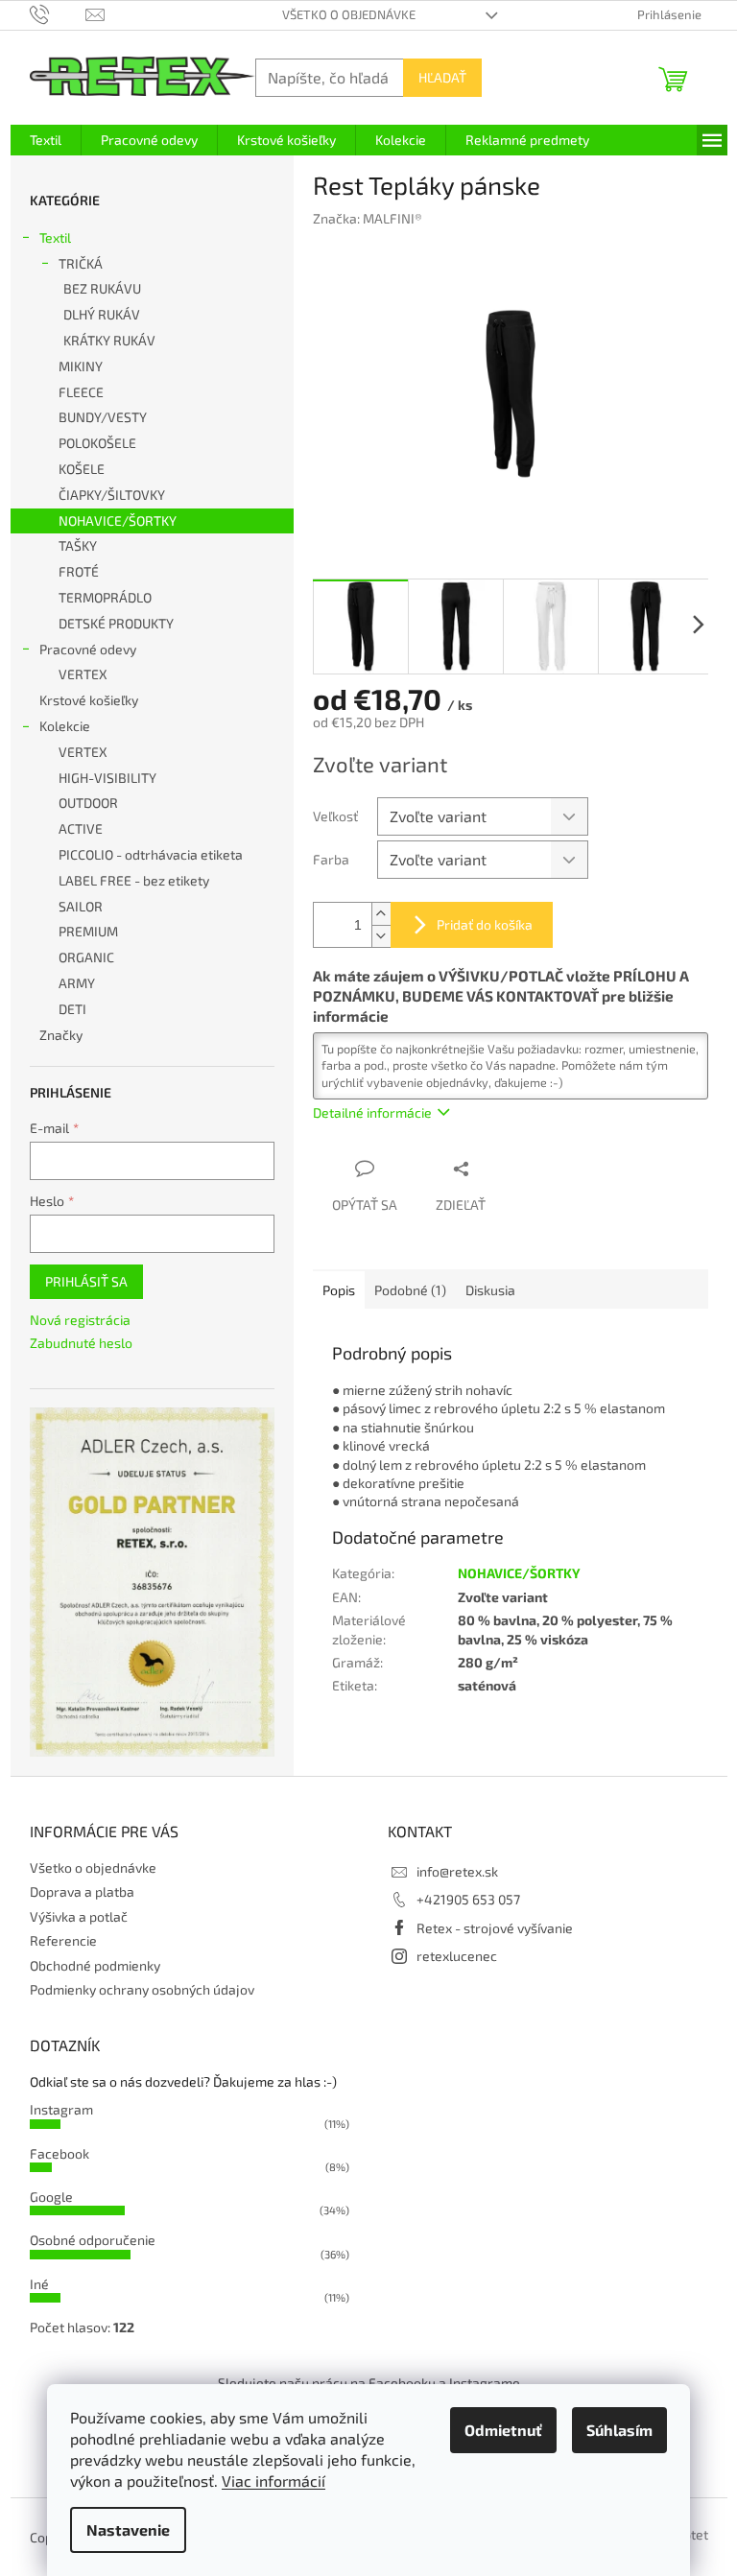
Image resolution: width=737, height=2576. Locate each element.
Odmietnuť (503, 2430)
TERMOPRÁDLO (105, 597)
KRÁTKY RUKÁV (109, 340)
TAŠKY (78, 545)
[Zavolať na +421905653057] (58, 13)
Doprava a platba (82, 1891)
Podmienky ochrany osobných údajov (142, 1989)
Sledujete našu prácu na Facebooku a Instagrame (369, 2383)
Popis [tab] (339, 1290)
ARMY (77, 983)
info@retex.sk (457, 1871)
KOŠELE (82, 469)
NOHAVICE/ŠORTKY (118, 520)
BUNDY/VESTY (103, 417)
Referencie (63, 1940)
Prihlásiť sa (86, 1281)
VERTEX (83, 674)
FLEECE (81, 392)
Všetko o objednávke (349, 14)
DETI (72, 1009)
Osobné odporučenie (93, 2240)
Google (51, 2197)
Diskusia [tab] (490, 1290)
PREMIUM (88, 931)
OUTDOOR (88, 803)
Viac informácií (273, 2481)
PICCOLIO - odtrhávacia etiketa (151, 854)
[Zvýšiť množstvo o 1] (381, 914)
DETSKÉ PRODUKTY (116, 623)
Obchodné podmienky (95, 1965)
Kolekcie (65, 726)
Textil (55, 237)
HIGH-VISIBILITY (107, 778)
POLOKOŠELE (97, 443)
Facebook (59, 2153)
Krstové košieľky (89, 700)
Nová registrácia (80, 1320)
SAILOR (81, 906)
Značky (61, 1035)
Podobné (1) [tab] (410, 1290)
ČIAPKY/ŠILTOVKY (112, 495)
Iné (39, 2284)
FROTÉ (79, 571)
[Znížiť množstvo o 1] (381, 936)
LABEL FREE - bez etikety (134, 880)
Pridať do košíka (485, 924)
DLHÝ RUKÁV (102, 314)
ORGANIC (86, 957)
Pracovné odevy (88, 649)
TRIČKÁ (81, 263)
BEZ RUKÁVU (102, 288)
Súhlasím (619, 2430)
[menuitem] (46, 140)
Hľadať (442, 77)
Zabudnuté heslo (81, 1343)
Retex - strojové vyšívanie (495, 1928)
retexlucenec (457, 1956)
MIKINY (81, 366)
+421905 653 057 (468, 1899)
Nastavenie (128, 2529)
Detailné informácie (372, 1112)
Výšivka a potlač (79, 1916)
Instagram (61, 2109)
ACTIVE (81, 828)
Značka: (368, 218)
